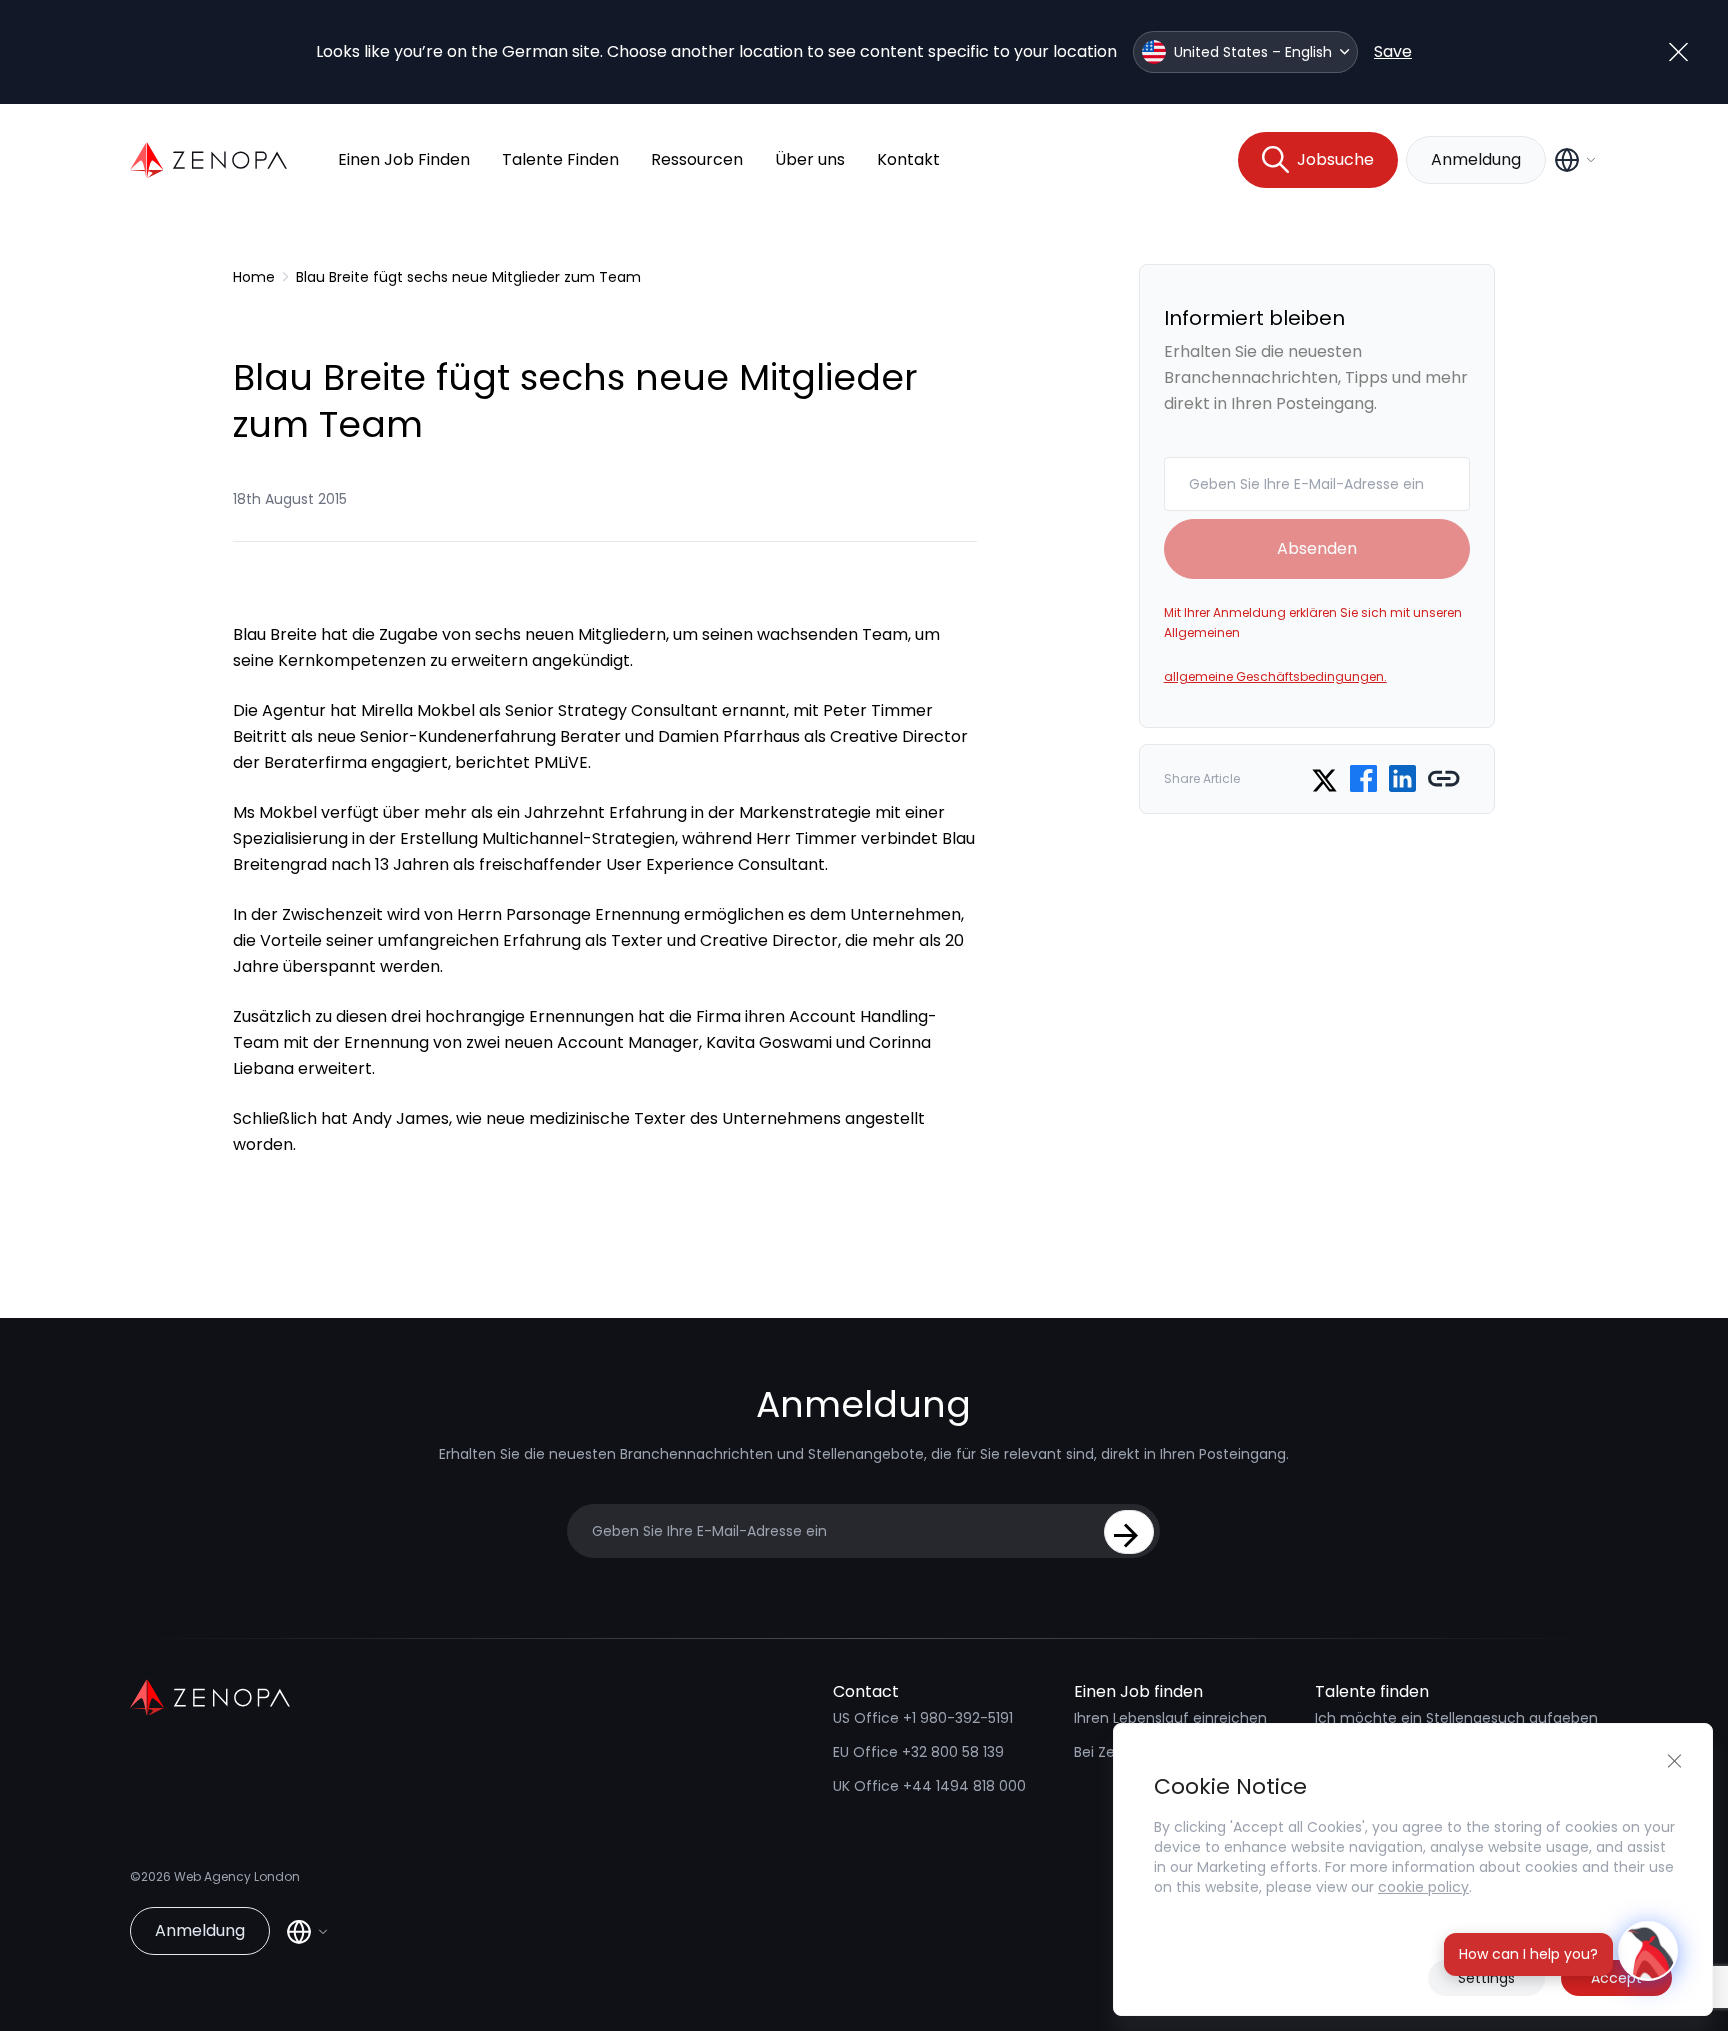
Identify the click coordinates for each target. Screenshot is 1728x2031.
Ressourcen (697, 159)
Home (254, 277)
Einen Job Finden (404, 159)
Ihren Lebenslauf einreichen (1170, 1718)
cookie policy (1423, 1887)
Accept (1616, 1978)
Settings (1486, 1978)
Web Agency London (237, 1876)
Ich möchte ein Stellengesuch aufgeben (1456, 1718)
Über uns (810, 159)
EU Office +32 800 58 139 (918, 1752)
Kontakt (908, 159)
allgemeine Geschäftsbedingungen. (1275, 676)
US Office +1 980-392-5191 (923, 1718)
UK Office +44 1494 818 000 (929, 1786)
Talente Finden (560, 159)
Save (1393, 51)
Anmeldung (1476, 159)
